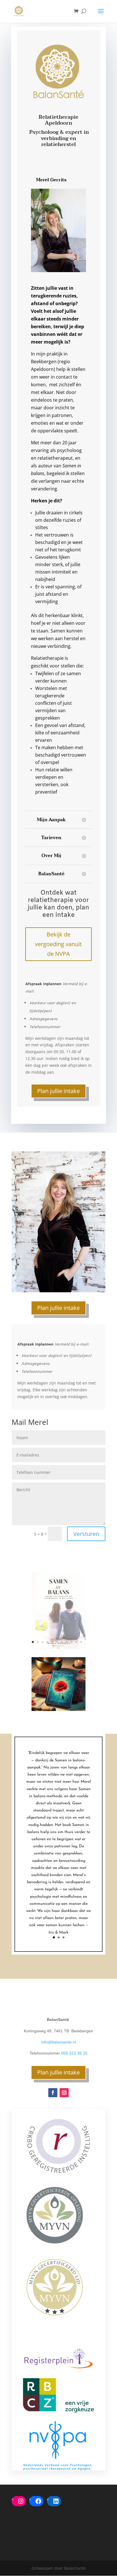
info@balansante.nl (58, 2042)
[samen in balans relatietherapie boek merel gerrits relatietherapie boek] (58, 1647)
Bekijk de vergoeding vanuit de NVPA (58, 944)
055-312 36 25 (74, 2053)
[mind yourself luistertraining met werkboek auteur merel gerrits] (58, 1709)
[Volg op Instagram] (64, 2093)
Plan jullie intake (58, 1091)
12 (58, 1648)
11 (81, 1642)
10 (76, 1642)
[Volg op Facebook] (53, 2093)
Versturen (86, 1534)
